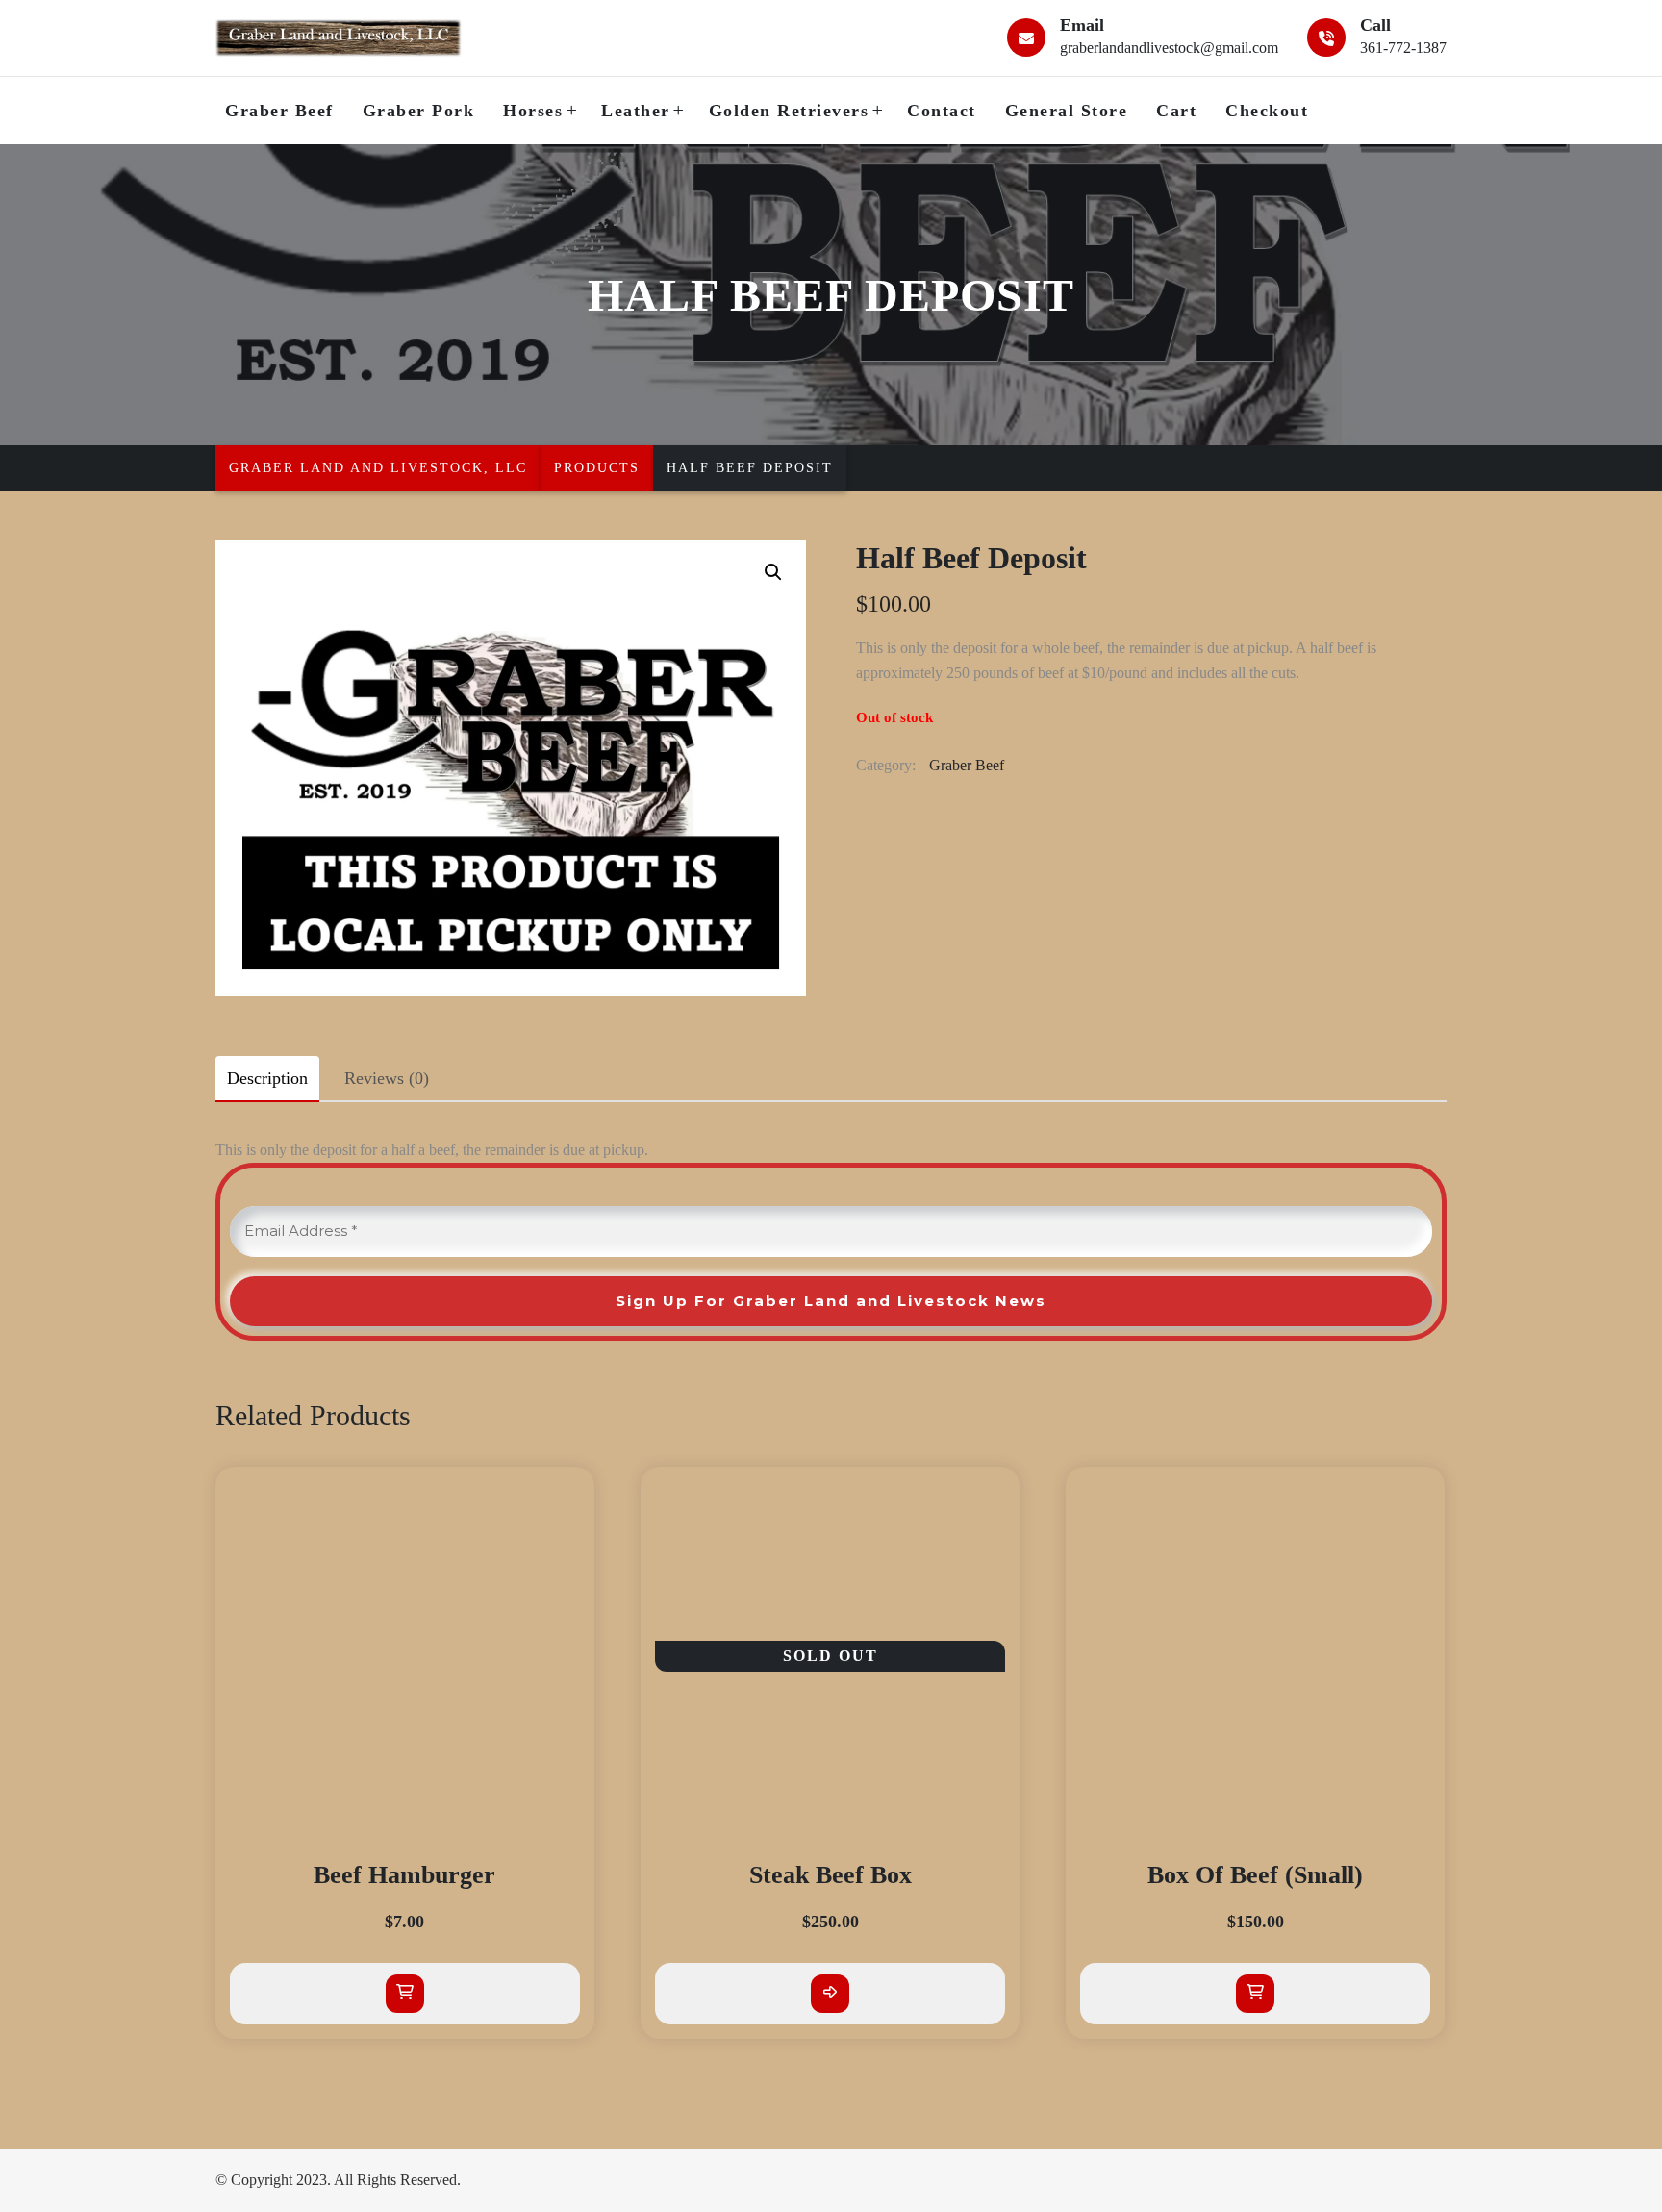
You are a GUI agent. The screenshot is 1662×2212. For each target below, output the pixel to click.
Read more (830, 1994)
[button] (773, 572)
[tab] (267, 1078)
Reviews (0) (387, 1078)
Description (267, 1078)
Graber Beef (967, 765)
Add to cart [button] (405, 1994)
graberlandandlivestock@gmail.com (1169, 48)
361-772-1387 (1403, 48)
